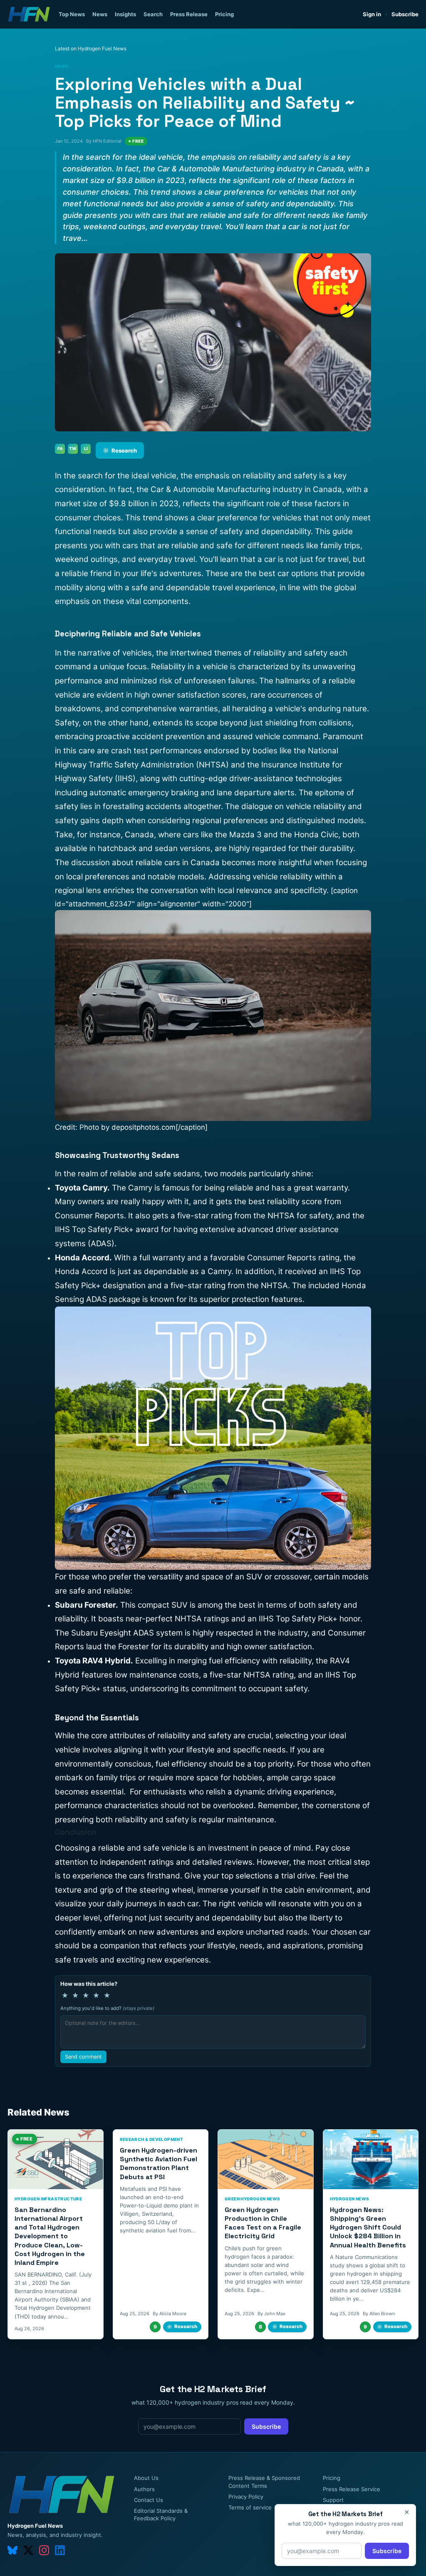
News (100, 14)
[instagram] (44, 2550)
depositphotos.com (144, 1127)
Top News (72, 14)
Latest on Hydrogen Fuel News (91, 48)
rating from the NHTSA (253, 1216)
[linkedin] (60, 2550)
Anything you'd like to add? (107, 2008)
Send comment (83, 2057)
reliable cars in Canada (178, 862)
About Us (146, 2478)
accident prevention (168, 736)
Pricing (224, 14)
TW (73, 448)
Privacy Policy (246, 2497)
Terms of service (250, 2507)
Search (153, 14)
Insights (125, 14)
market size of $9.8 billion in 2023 (117, 504)
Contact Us (149, 2500)
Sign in (372, 14)
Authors (144, 2489)
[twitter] (28, 2550)
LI (86, 448)
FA (60, 448)
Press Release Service (352, 2489)
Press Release (189, 14)
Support (333, 2500)
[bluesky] (12, 2550)
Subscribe (405, 14)
